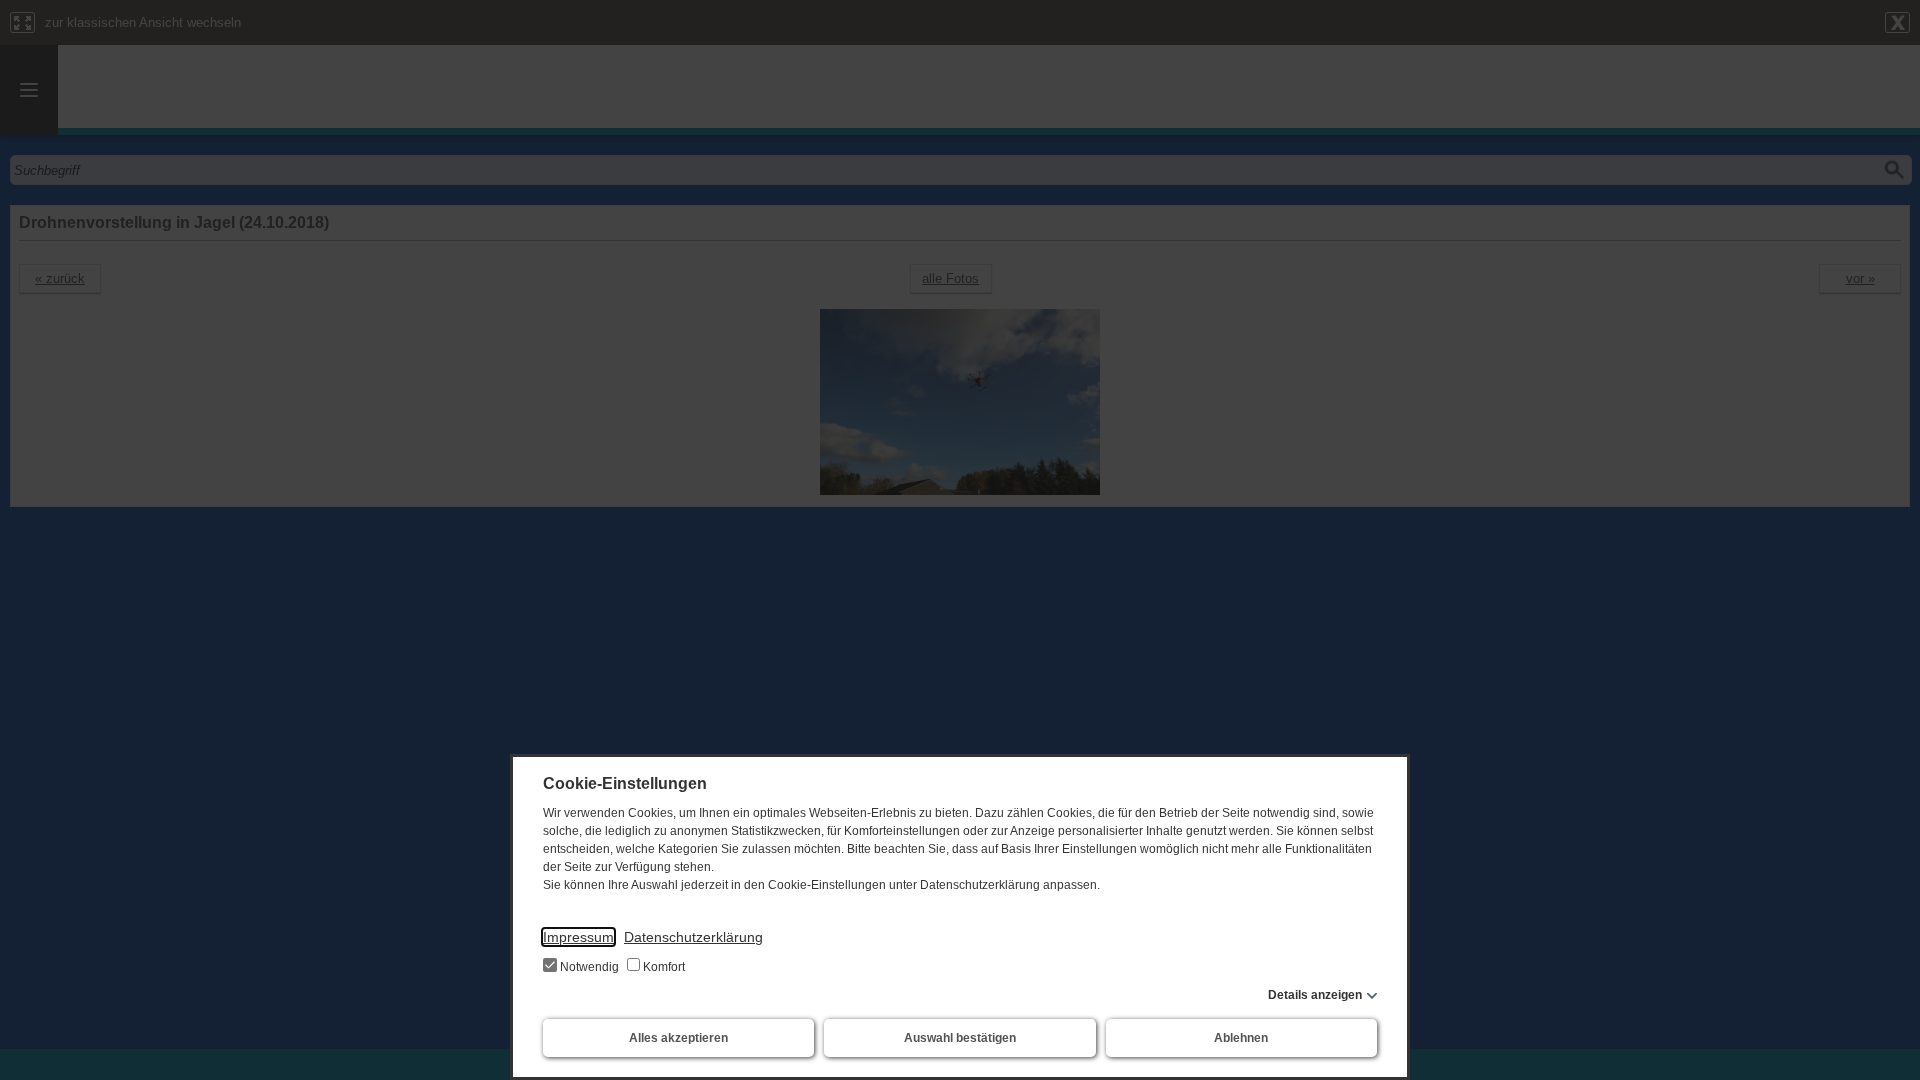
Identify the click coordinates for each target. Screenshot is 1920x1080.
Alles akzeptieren (678, 1038)
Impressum (578, 937)
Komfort (662, 967)
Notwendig (589, 967)
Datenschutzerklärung (693, 937)
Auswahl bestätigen (960, 1038)
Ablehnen (1241, 1038)
